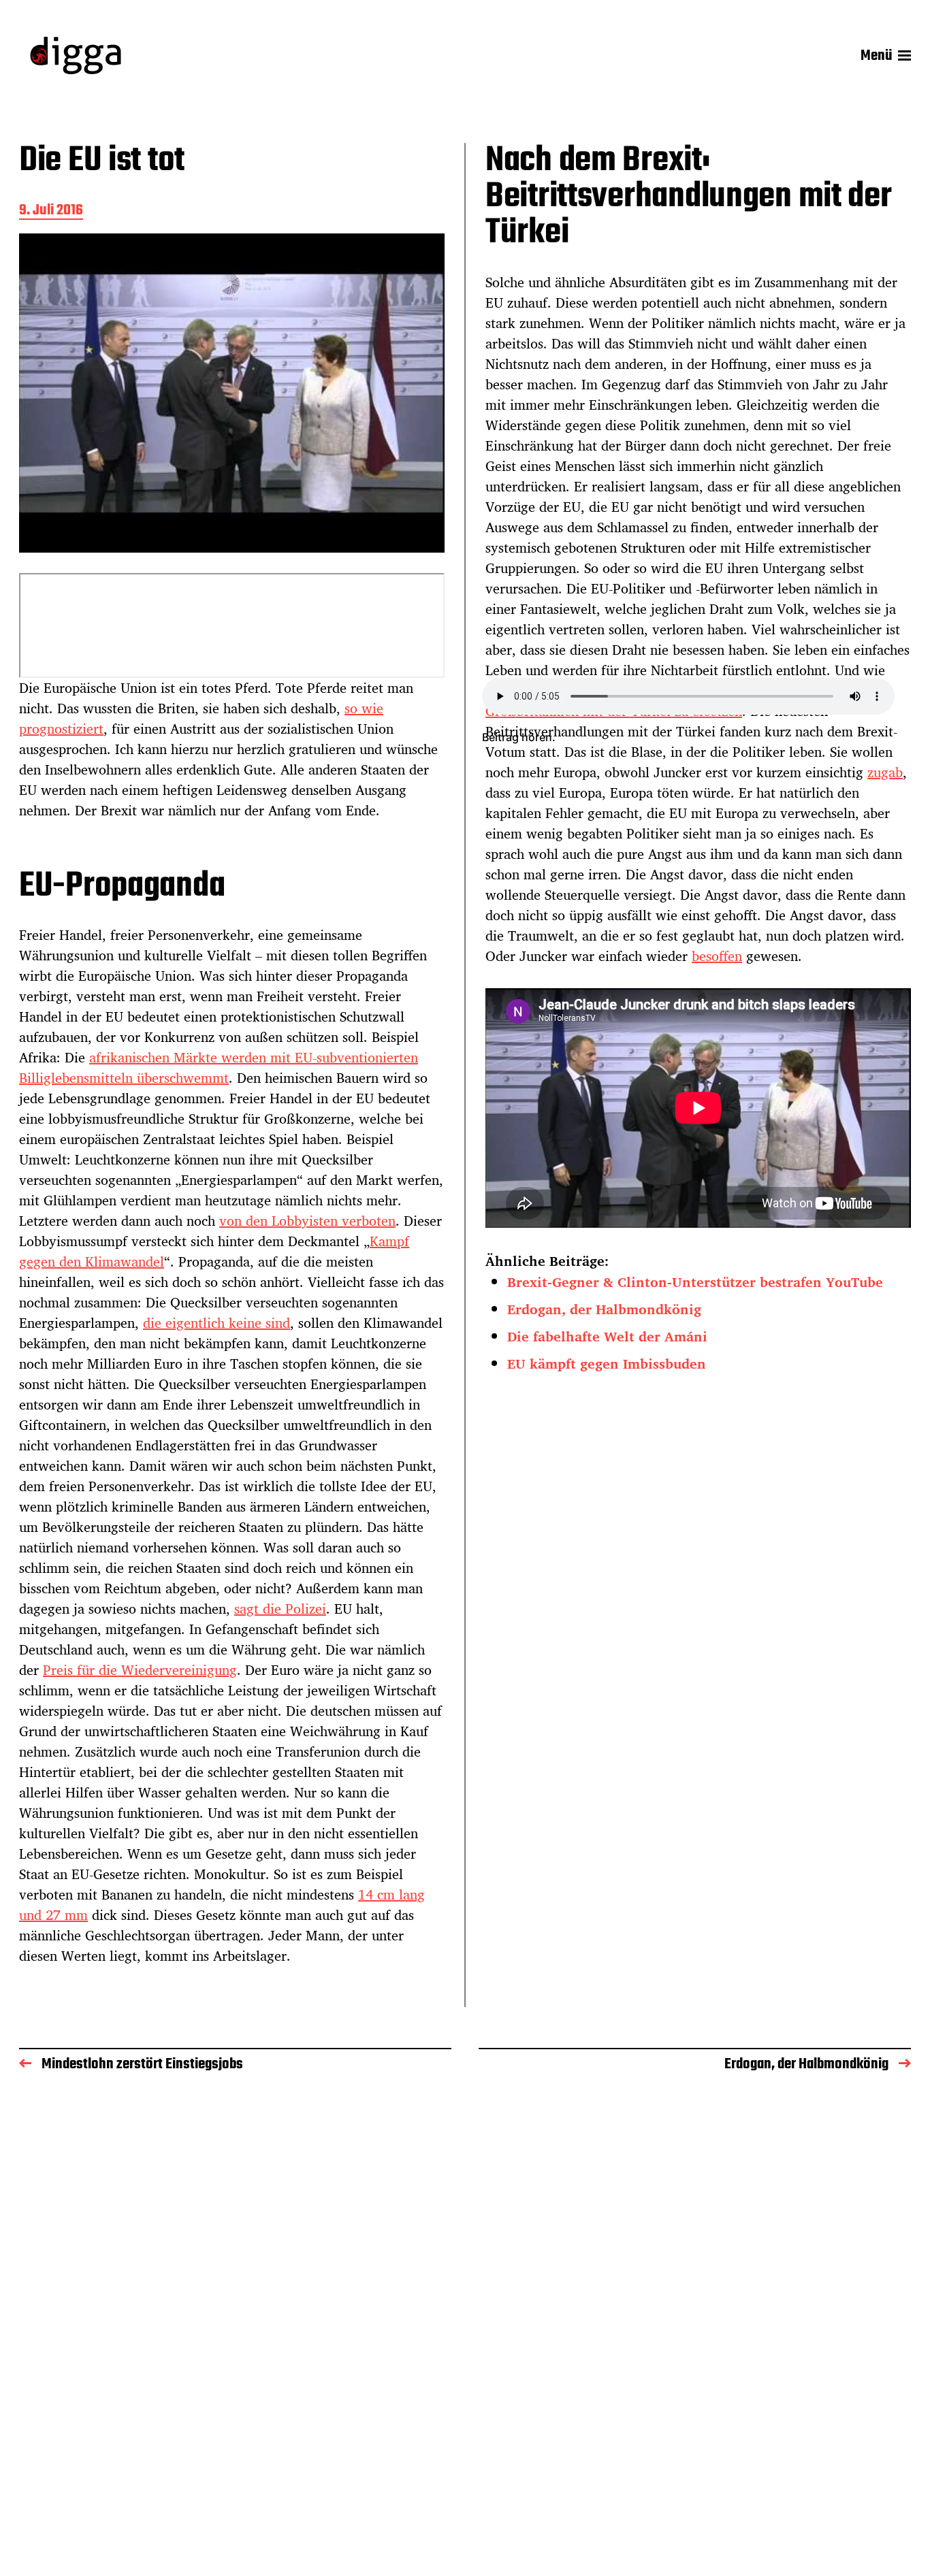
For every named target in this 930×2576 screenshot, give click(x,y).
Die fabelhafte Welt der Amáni (607, 1336)
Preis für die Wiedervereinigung (140, 1670)
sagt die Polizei (280, 1609)
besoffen (717, 956)
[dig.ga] (76, 55)
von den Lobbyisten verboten (307, 1221)
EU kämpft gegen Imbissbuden (607, 1364)
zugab (885, 772)
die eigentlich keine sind (217, 1323)
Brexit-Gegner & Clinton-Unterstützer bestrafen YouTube (695, 1282)
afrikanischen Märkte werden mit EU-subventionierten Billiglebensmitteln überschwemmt (219, 1067)
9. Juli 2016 (51, 211)
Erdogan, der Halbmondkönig (604, 1309)
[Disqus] (465, 2283)
